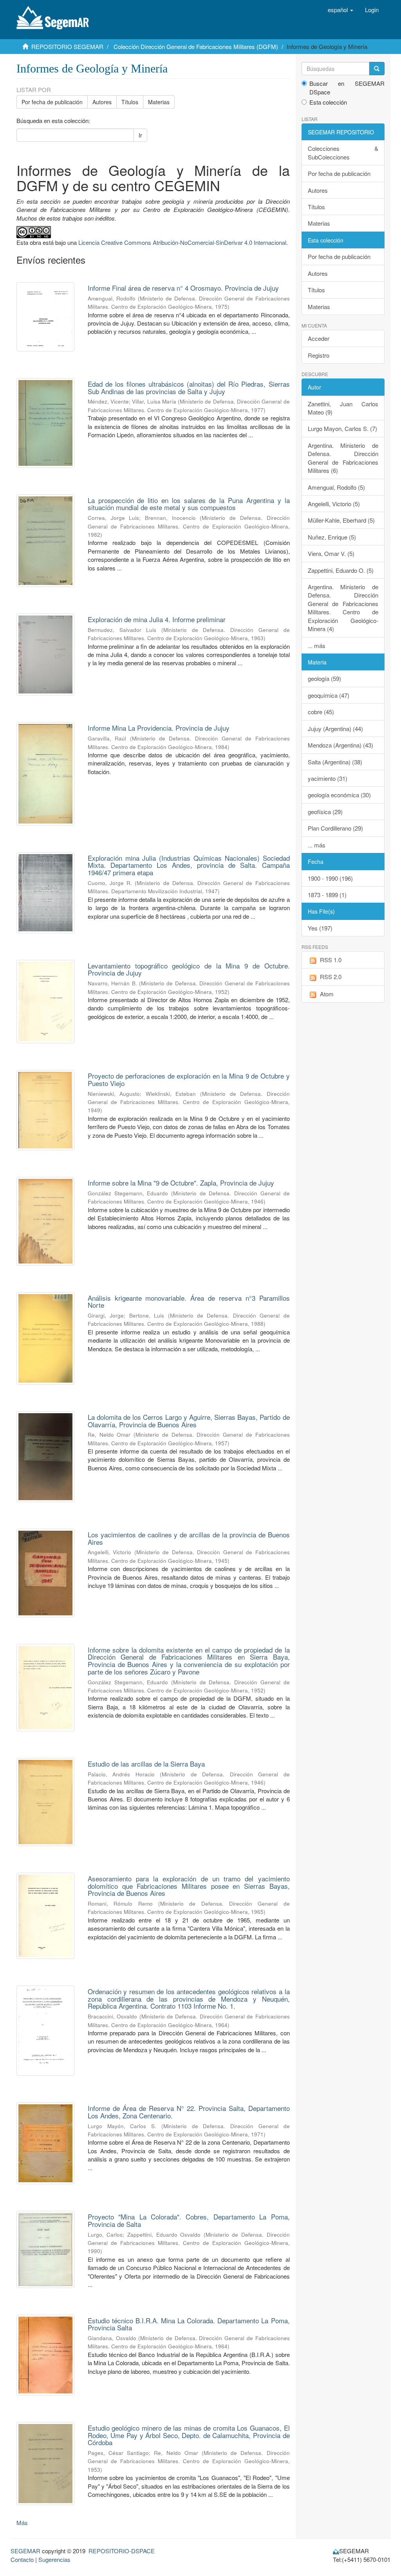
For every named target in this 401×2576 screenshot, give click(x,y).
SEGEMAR (25, 2551)
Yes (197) (320, 928)
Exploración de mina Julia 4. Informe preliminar (157, 619)
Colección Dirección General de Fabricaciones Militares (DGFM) (196, 46)
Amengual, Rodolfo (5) (336, 487)
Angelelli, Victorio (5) (334, 504)
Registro (319, 355)
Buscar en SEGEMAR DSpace (347, 87)
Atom (327, 994)
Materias (159, 102)
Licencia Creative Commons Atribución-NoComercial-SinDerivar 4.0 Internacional (182, 242)
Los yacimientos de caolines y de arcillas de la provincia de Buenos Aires (189, 1538)
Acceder (319, 338)
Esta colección (328, 102)
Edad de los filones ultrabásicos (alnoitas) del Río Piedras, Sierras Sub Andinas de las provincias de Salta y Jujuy (189, 387)
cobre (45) (321, 712)
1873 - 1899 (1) (327, 895)
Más (22, 2523)
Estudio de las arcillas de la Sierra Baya (146, 1764)
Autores (102, 102)
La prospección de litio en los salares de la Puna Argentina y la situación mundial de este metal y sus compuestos (189, 504)
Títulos (130, 102)
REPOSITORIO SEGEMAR (67, 46)
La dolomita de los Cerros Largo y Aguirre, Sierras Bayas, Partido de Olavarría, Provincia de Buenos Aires (189, 1421)
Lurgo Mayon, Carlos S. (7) (342, 428)
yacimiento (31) (328, 778)
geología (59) (324, 678)
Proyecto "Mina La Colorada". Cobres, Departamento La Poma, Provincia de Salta (189, 2220)
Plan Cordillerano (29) (335, 828)
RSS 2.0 (331, 977)
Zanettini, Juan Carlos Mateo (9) (343, 408)
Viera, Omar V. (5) (331, 553)
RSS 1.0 (331, 960)
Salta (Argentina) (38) (335, 762)
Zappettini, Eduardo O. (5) (341, 570)
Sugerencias (54, 2559)
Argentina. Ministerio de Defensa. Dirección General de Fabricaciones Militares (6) (343, 458)
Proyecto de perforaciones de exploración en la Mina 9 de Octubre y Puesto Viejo (189, 1079)
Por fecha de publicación (52, 102)
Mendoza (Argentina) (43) (340, 745)
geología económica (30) (339, 795)
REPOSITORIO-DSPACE (122, 2551)
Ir (140, 135)
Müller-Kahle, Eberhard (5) (341, 520)
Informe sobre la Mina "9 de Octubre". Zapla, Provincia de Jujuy (181, 1183)
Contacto (22, 2559)
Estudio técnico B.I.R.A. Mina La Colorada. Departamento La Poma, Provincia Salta (189, 2324)
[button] (340, 10)
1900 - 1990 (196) (330, 878)
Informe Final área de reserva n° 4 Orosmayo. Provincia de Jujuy (183, 288)
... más (317, 645)
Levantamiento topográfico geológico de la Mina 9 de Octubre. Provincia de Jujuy (189, 969)
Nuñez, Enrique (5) (332, 537)
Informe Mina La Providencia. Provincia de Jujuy (159, 728)
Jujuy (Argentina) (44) (335, 729)
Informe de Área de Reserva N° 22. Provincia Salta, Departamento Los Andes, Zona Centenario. (189, 2112)
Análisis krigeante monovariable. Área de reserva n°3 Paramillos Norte (189, 1302)
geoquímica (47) (329, 695)
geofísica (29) (325, 812)
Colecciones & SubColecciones (343, 152)
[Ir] (377, 69)
